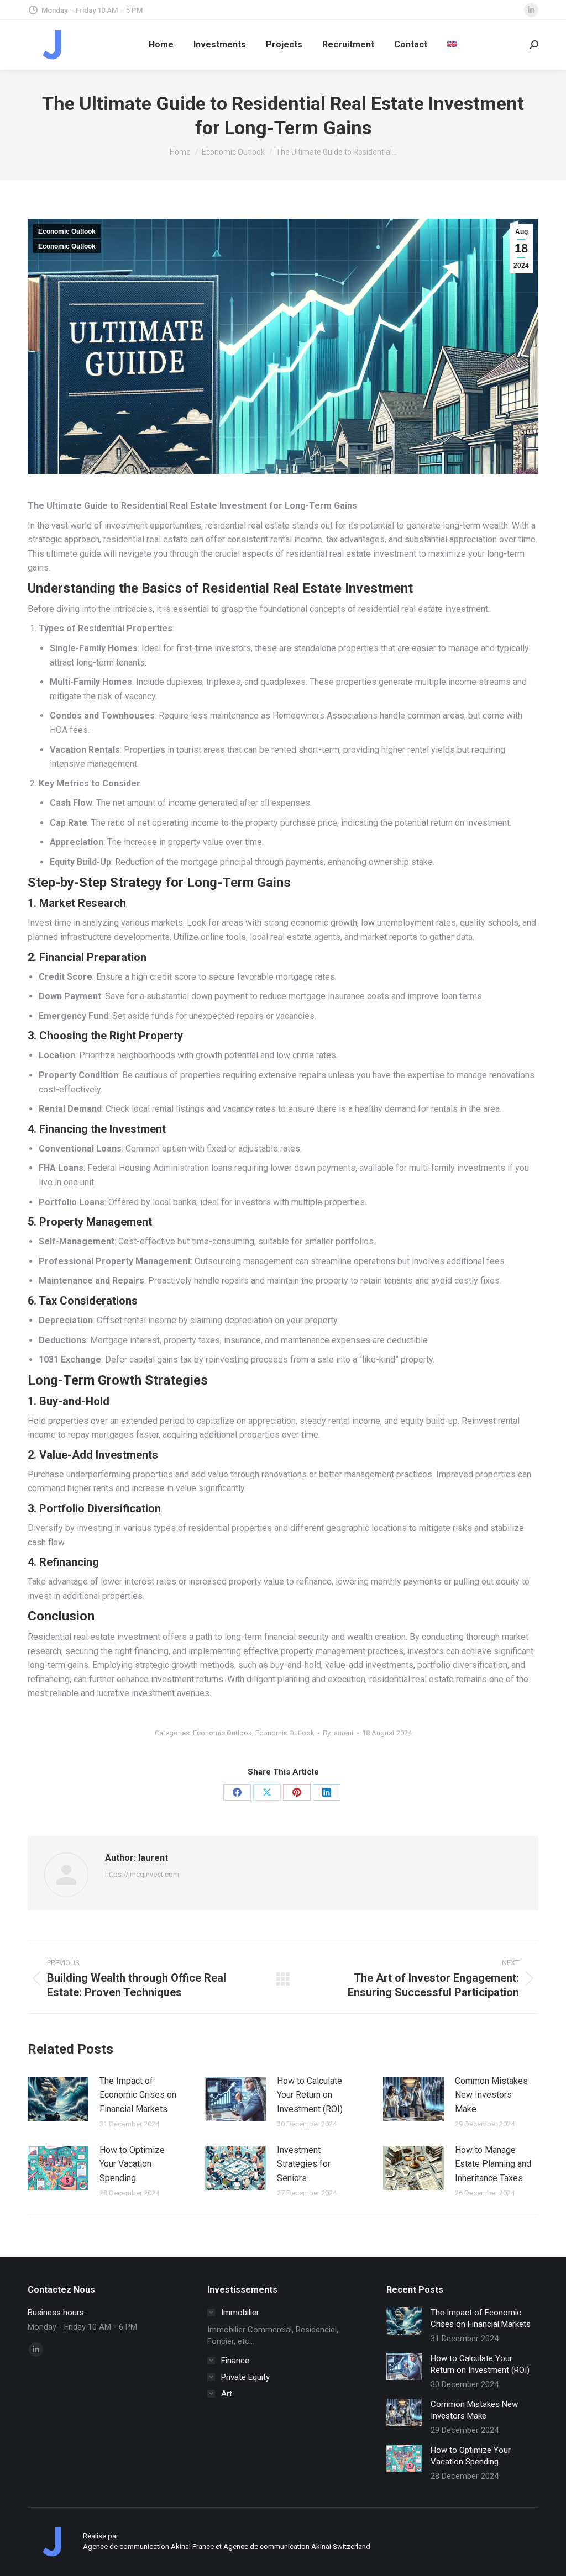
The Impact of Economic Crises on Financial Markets (138, 2095)
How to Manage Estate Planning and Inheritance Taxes (493, 2164)
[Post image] (58, 2099)
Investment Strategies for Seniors (304, 2164)
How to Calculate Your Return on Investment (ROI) (310, 2095)
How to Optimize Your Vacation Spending (132, 2164)
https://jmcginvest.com (142, 1874)
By (338, 1733)
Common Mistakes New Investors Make (491, 2095)
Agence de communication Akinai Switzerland (297, 2546)
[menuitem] (452, 45)
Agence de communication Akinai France (149, 2546)
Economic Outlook (67, 231)
